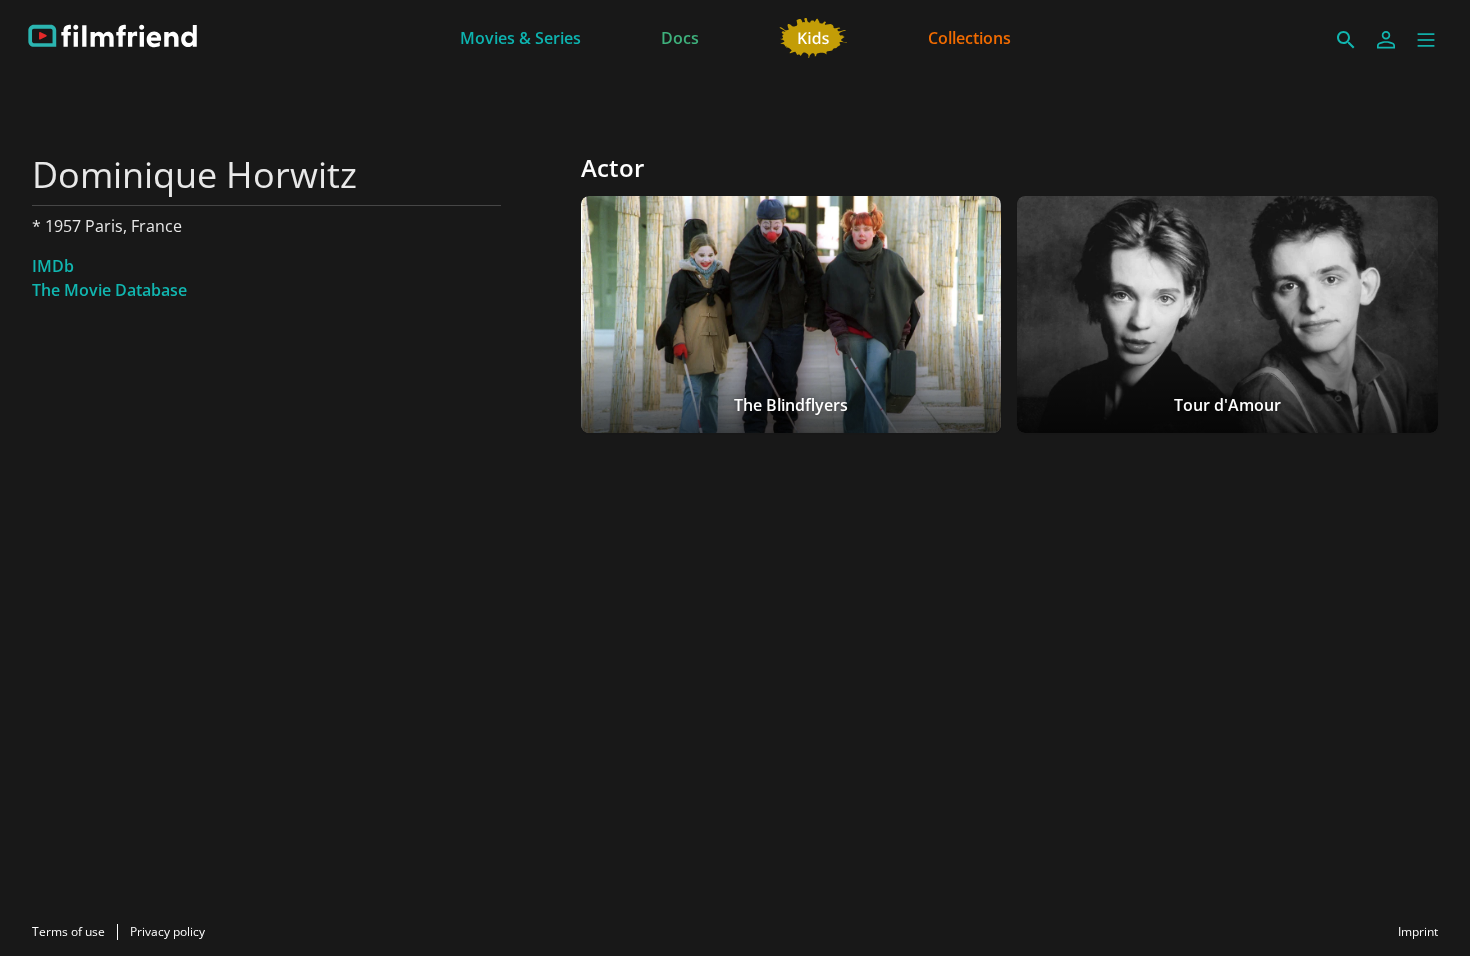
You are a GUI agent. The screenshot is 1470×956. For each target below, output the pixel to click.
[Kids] (813, 36)
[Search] (1346, 40)
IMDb (53, 266)
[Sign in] (1386, 40)
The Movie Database (109, 290)
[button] (1426, 40)
